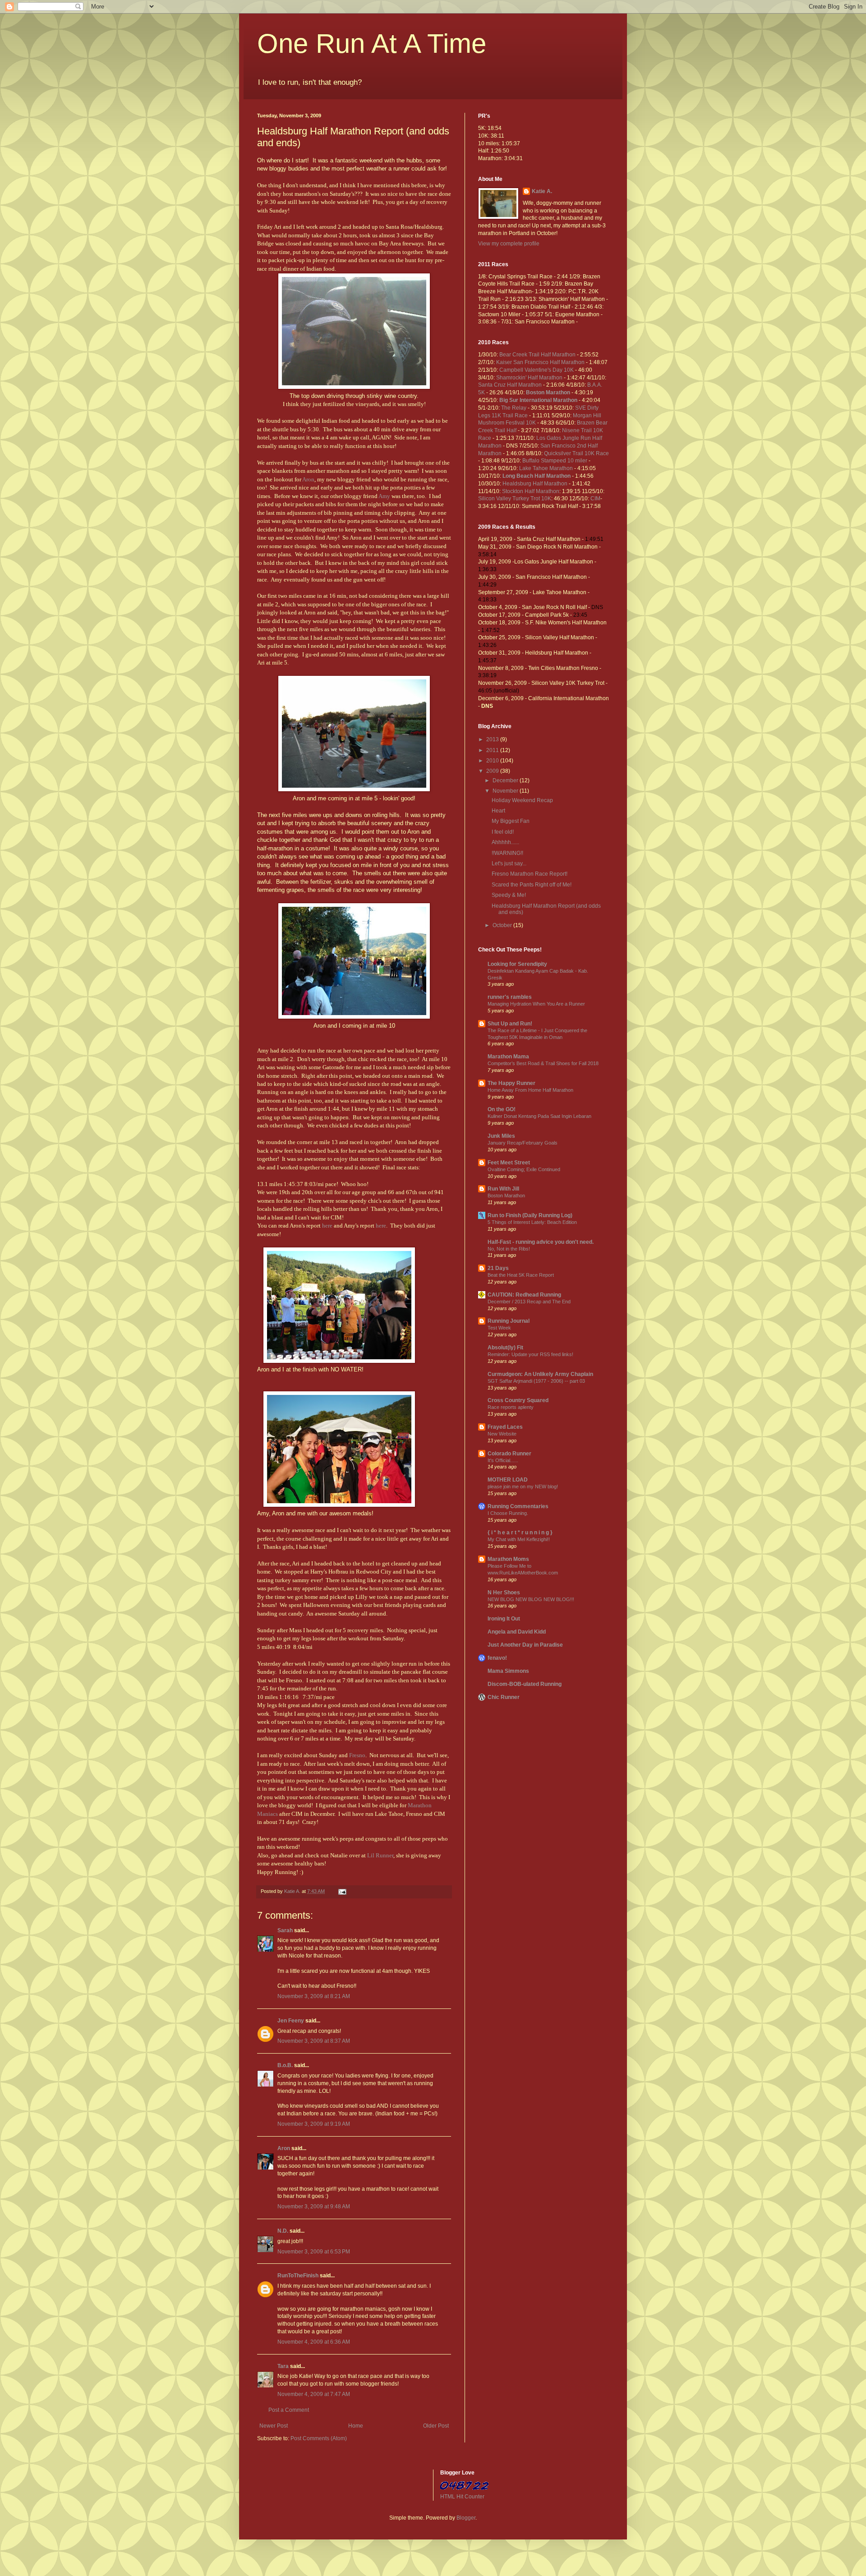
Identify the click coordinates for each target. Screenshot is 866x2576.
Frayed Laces (505, 1427)
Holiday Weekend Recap (522, 800)
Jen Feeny (291, 2021)
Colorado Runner (509, 1454)
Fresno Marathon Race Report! (530, 874)
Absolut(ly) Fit (505, 1348)
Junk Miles (501, 1136)
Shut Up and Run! (510, 1024)
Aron (308, 479)
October (503, 925)
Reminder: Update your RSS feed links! (530, 1354)
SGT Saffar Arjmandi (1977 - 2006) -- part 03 (536, 1381)
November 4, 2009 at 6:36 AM (314, 2342)
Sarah (285, 1930)
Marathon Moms (508, 1559)
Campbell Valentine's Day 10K (537, 370)
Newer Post (274, 2426)
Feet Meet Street (509, 1163)
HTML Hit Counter (462, 2497)
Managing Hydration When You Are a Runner (536, 1004)
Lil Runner (380, 1855)
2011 (493, 750)
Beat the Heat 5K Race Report (521, 1275)
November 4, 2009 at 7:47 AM (314, 2394)
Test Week (499, 1328)
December (506, 780)
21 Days (498, 1268)
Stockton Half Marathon (531, 491)
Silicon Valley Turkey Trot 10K (515, 499)
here (327, 1226)
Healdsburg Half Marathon (536, 484)
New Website (502, 1434)
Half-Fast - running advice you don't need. (541, 1242)
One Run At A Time (372, 44)
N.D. (283, 2231)
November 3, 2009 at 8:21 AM (314, 1996)
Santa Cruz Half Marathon (511, 385)
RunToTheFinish (298, 2276)
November (506, 791)
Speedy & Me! (509, 895)
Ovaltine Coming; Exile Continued (524, 1169)
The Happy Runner (511, 1083)
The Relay (514, 408)
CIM (595, 499)
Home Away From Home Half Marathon (530, 1090)
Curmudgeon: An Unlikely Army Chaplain (540, 1374)
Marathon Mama (508, 1057)
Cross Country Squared (518, 1400)
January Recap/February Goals (523, 1143)
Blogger (466, 2518)
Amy (384, 496)
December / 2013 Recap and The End (529, 1302)
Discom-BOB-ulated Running (525, 1684)
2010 (493, 761)
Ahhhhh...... (505, 842)
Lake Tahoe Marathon (547, 468)
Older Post (436, 2426)
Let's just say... (509, 863)
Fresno (357, 1755)
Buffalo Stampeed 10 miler (555, 461)
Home (356, 2426)
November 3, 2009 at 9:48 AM (314, 2207)
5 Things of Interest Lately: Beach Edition (532, 1222)
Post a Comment (289, 2410)
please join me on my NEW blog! (523, 1487)
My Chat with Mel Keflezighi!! (519, 1539)
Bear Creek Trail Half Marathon (538, 355)
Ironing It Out (504, 1619)
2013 (493, 739)
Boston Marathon (506, 1196)
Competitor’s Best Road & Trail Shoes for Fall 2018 (543, 1063)
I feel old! (503, 832)
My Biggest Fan (511, 821)
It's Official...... (503, 1460)
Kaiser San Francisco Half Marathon (541, 362)
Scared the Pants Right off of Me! (532, 885)
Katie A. (542, 191)
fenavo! (497, 1658)
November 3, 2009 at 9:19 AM (314, 2124)
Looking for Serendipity (517, 964)
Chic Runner (504, 1697)
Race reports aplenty (511, 1407)
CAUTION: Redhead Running (524, 1295)
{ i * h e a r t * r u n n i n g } (520, 1533)
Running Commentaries (518, 1506)
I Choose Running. (508, 1513)
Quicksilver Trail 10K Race (576, 453)
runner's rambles (510, 997)
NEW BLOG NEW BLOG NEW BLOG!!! (531, 1599)
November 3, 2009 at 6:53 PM (314, 2252)
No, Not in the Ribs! (509, 1249)
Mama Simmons (508, 1671)
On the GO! (502, 1109)
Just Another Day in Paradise (525, 1645)
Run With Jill (503, 1189)
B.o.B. (285, 2065)
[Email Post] (342, 1891)
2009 (493, 771)
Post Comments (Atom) (319, 2438)
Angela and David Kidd (517, 1632)
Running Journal (509, 1321)
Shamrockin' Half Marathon (530, 378)
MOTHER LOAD (508, 1480)
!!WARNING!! (507, 853)
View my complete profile (509, 244)
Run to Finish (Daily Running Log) (530, 1215)
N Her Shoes (504, 1593)
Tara (283, 2366)
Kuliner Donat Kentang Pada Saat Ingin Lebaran (539, 1116)
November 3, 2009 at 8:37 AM (314, 2041)
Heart (498, 811)
